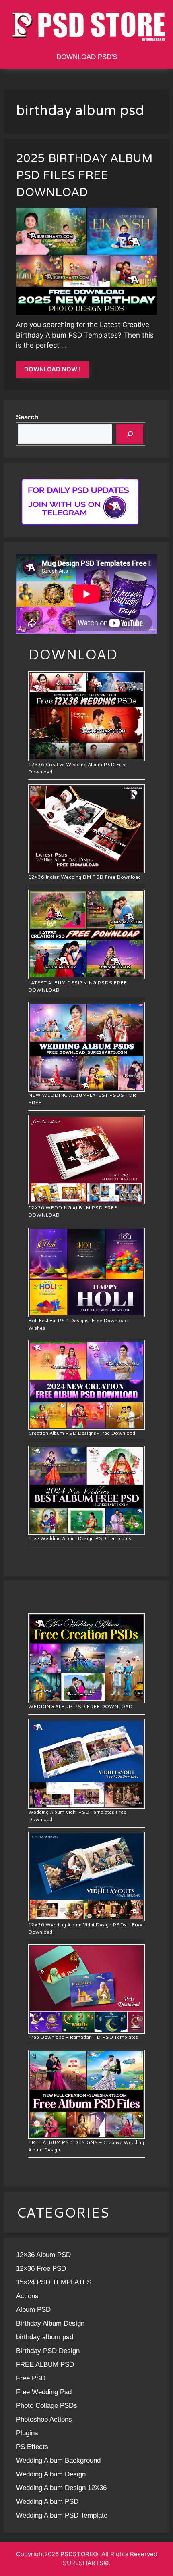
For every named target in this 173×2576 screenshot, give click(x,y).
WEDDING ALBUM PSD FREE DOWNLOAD (80, 1706)
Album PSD (33, 2310)
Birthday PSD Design (48, 2351)
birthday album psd (45, 2337)
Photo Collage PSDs (47, 2406)
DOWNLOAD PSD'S (87, 57)
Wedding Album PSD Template (62, 2515)
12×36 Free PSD (41, 2269)
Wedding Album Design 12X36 (61, 2488)
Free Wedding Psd (44, 2392)
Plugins (27, 2433)
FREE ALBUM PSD (45, 2364)
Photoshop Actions (44, 2419)
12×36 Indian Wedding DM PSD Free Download (84, 877)
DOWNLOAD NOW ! (53, 369)
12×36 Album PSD (43, 2255)
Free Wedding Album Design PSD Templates (80, 1538)
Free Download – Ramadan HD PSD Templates (83, 2037)
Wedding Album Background (58, 2460)
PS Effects (32, 2447)
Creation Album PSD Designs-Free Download (82, 1433)
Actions (27, 2296)
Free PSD (31, 2378)
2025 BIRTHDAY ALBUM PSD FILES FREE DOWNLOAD (84, 176)
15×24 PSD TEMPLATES (54, 2282)
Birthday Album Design (50, 2323)
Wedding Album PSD (47, 2502)
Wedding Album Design (51, 2474)
